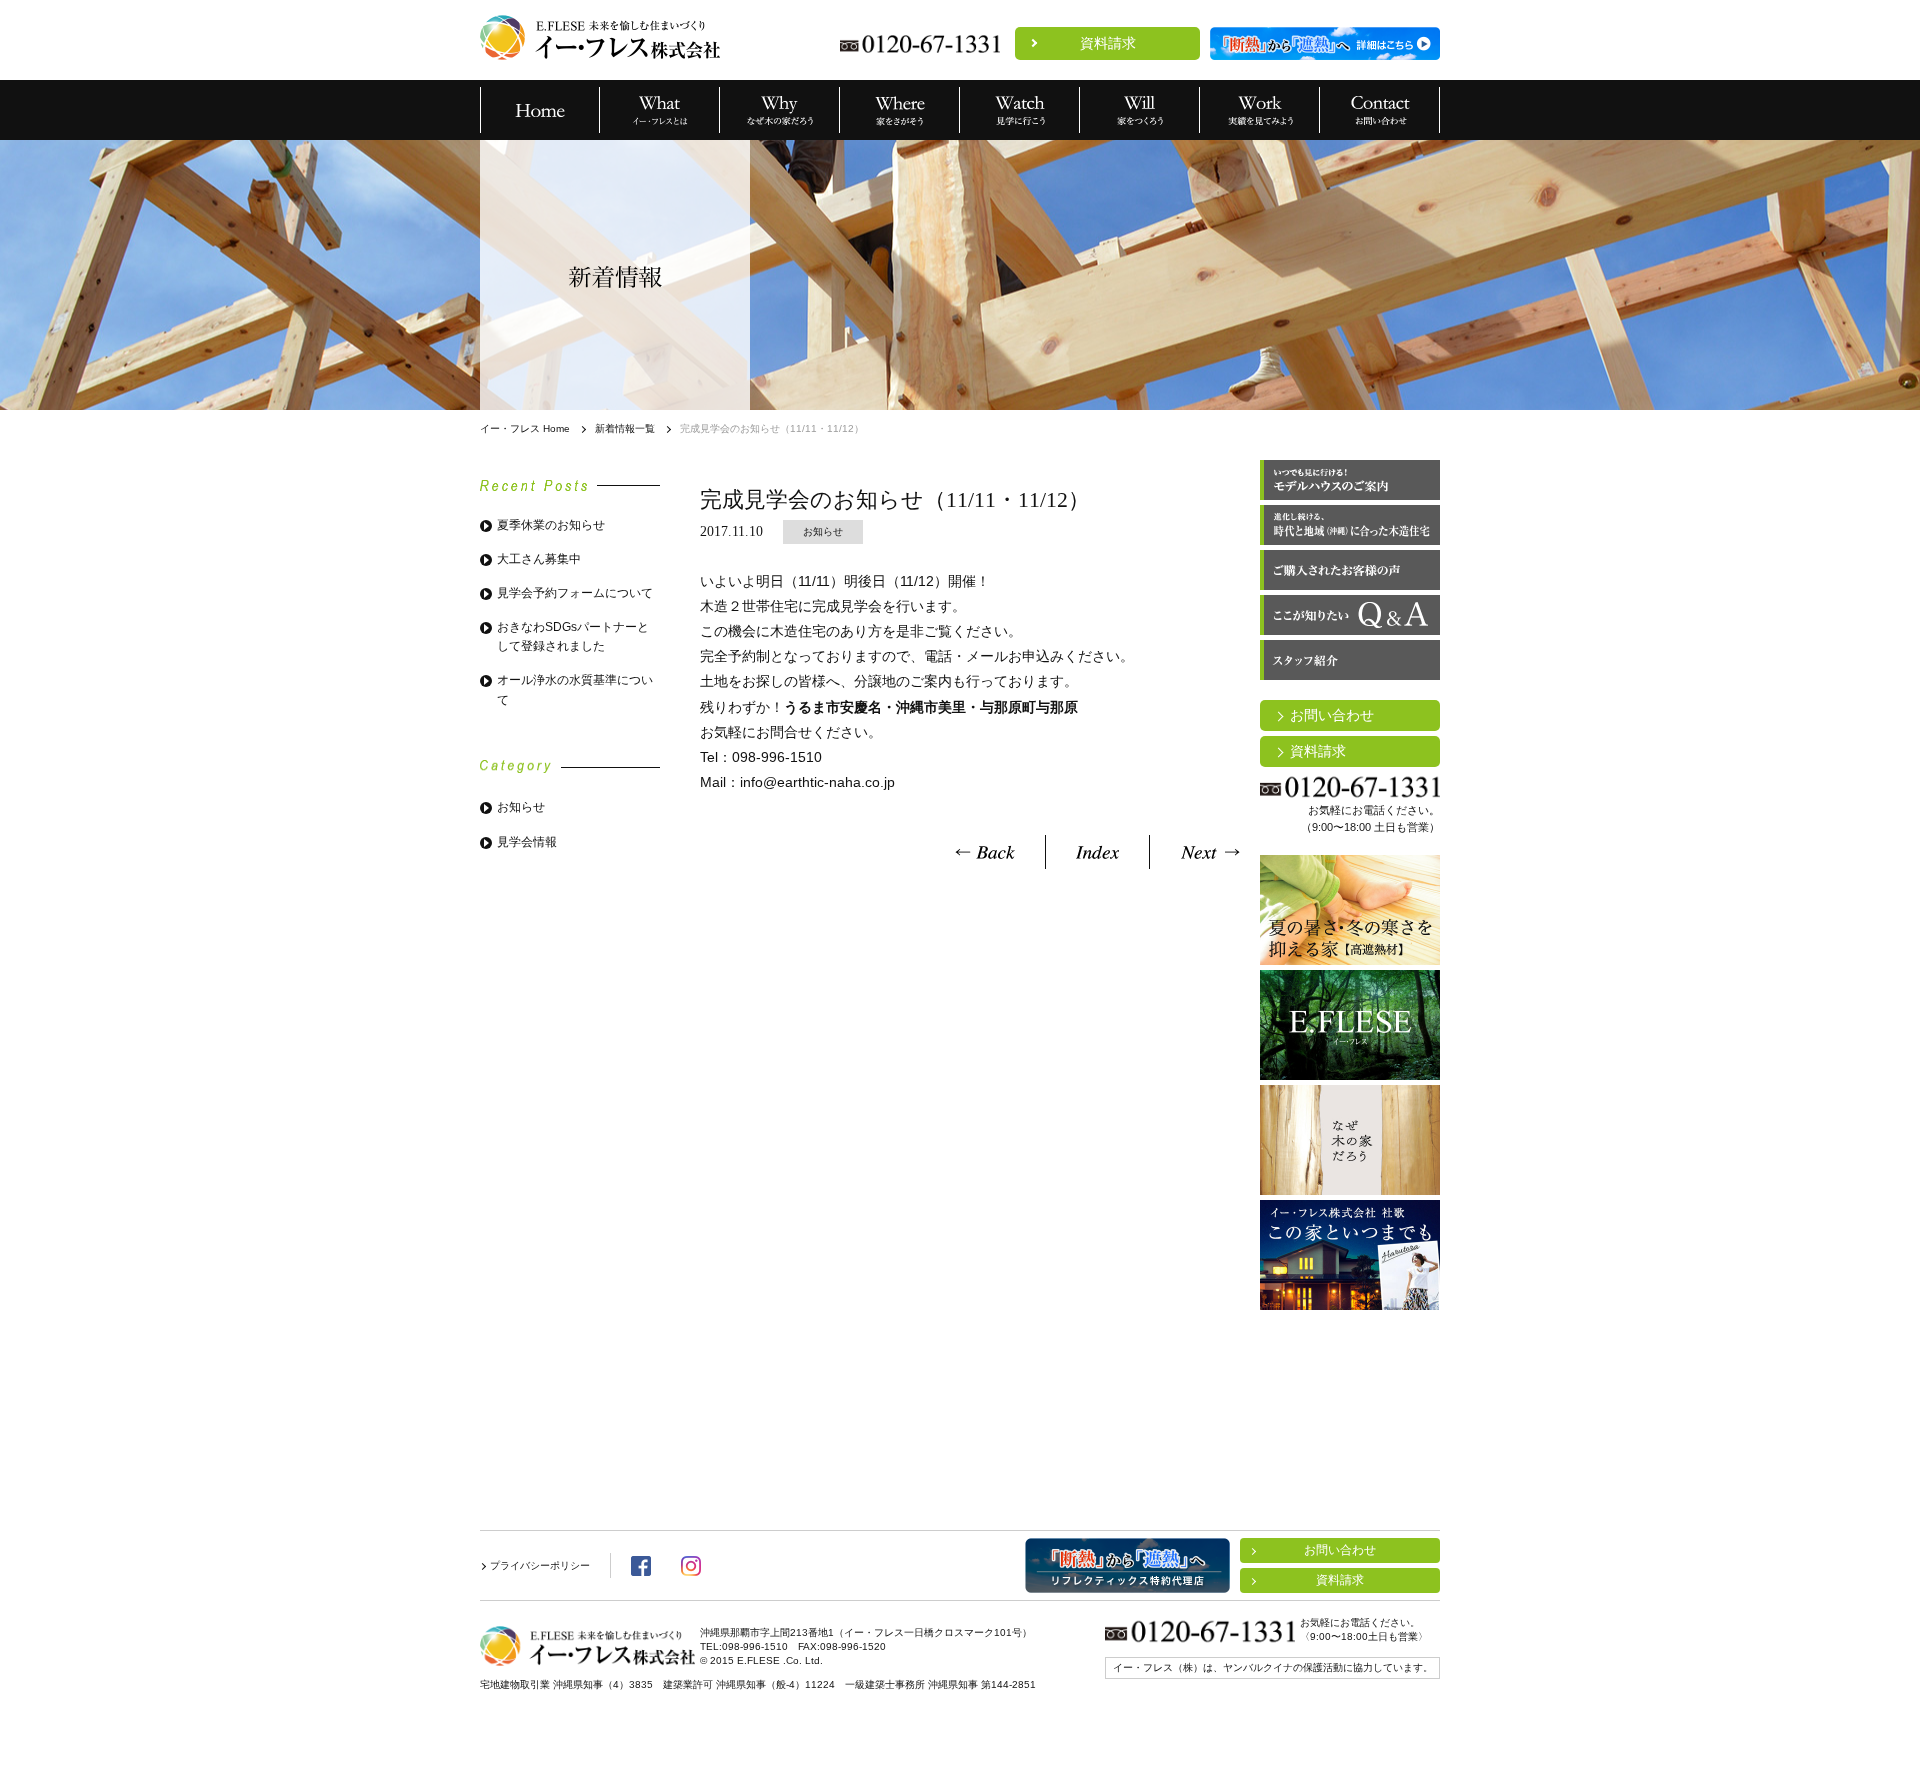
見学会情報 (527, 842)
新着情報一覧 (625, 428)
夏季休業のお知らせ (551, 525)
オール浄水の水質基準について (575, 689)
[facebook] (641, 1566)
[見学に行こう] (1020, 110)
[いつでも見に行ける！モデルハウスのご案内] (1350, 480)
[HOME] (540, 110)
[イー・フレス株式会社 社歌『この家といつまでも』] (1350, 1255)
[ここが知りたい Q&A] (1350, 615)
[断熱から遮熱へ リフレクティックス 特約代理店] (1127, 1565)
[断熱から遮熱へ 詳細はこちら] (1325, 43)
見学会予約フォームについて (575, 593)
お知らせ (521, 807)
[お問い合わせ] (1380, 110)
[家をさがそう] (900, 110)
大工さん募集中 (539, 559)
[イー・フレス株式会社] (600, 37)
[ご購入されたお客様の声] (1350, 570)
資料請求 (1108, 43)
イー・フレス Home (525, 428)
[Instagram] (691, 1566)
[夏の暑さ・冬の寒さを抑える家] (1350, 910)
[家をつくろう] (1140, 110)
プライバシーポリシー (540, 1565)
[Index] (1097, 852)
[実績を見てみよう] (1260, 110)
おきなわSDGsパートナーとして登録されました (573, 636)
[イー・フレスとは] (660, 110)
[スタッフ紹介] (1350, 660)
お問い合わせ (1332, 715)
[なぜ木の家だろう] (780, 110)
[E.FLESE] (1350, 1025)
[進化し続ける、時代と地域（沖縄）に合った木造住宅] (1350, 525)
